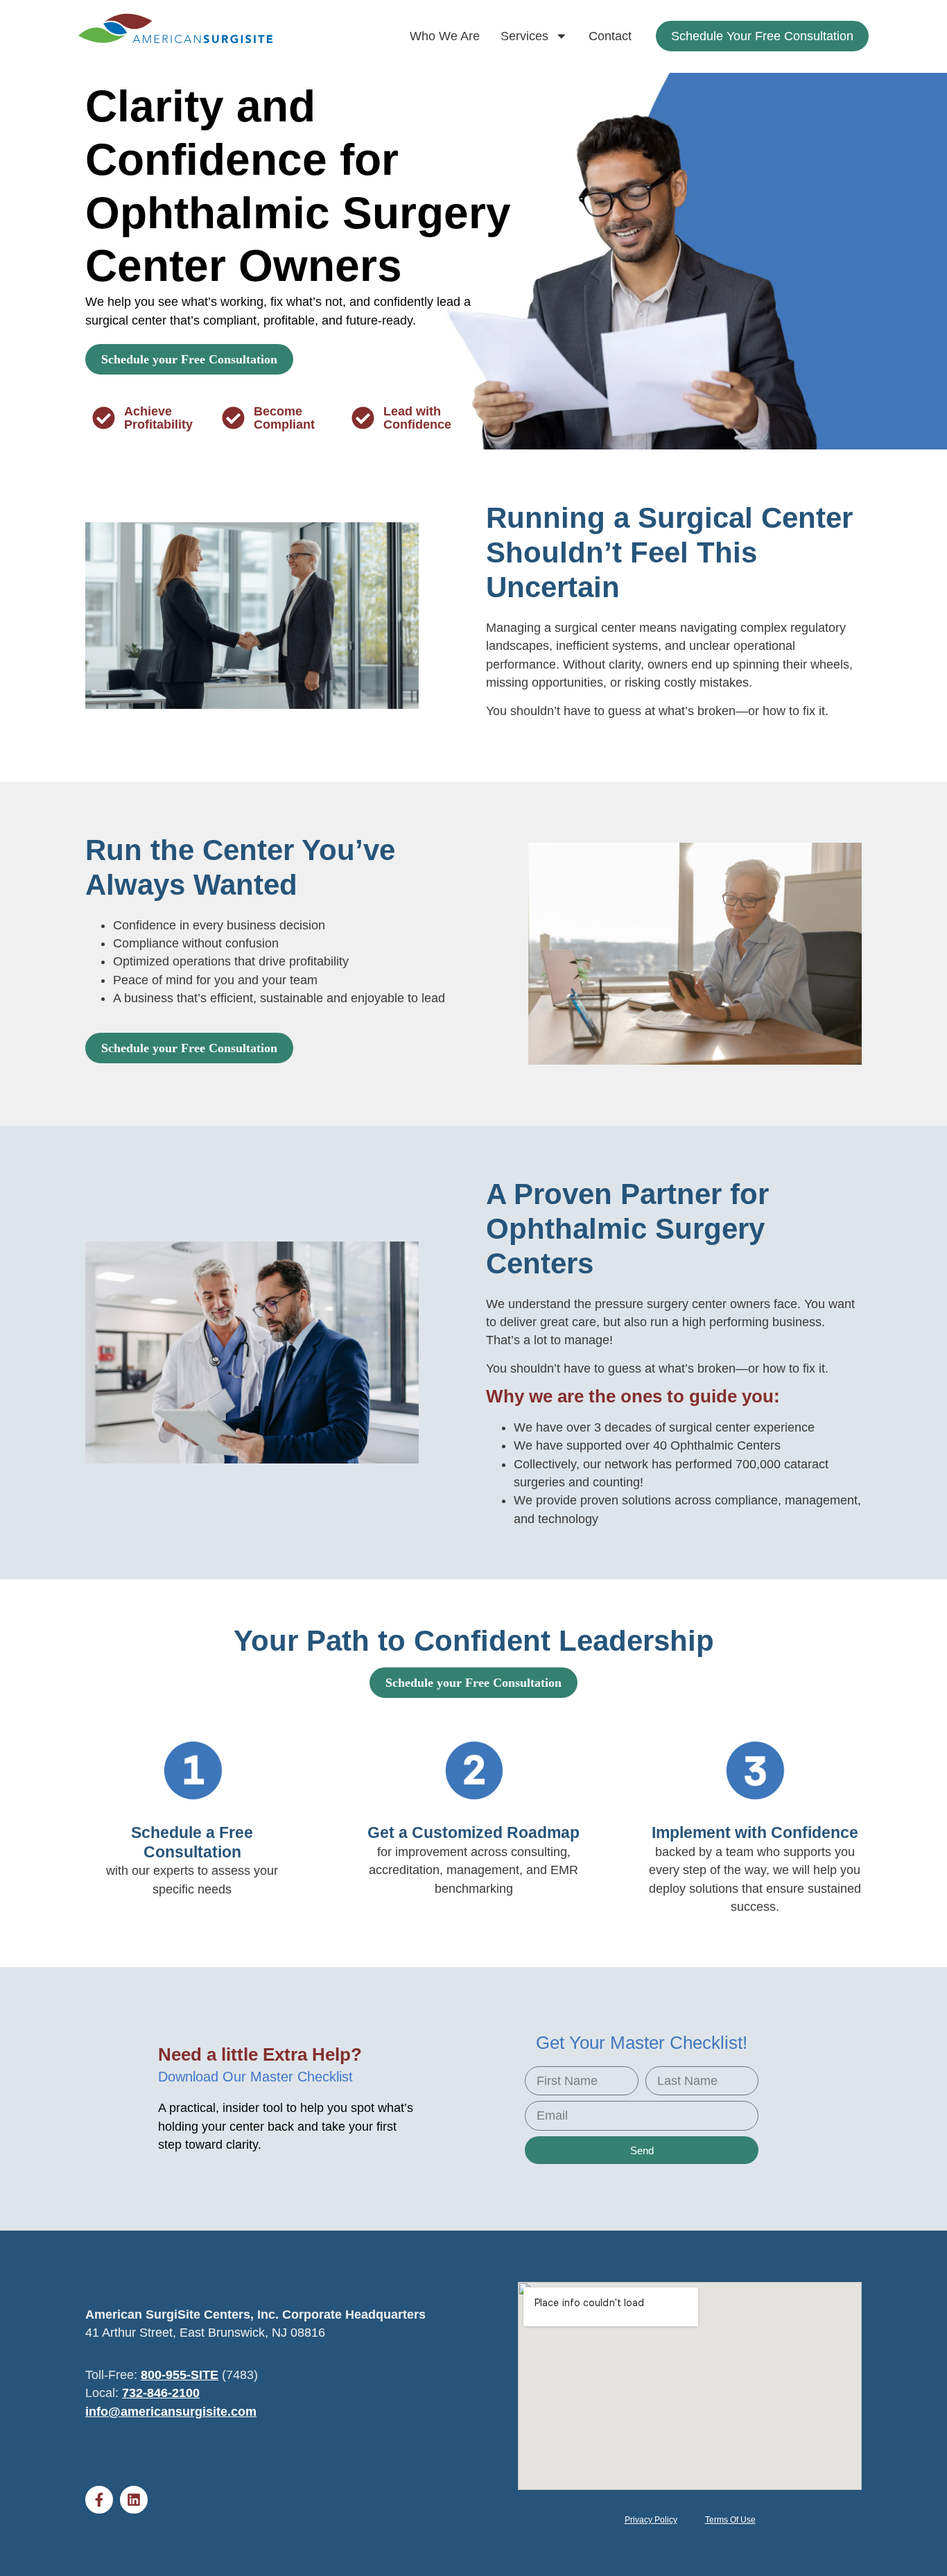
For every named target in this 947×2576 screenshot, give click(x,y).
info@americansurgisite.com (171, 2412)
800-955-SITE (180, 2375)
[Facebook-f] (99, 2500)
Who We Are (445, 36)
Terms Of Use (730, 2520)
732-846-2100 (161, 2393)
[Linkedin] (134, 2500)
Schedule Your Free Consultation (762, 36)
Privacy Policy (651, 2520)
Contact (610, 36)
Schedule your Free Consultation (189, 359)
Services (524, 36)
